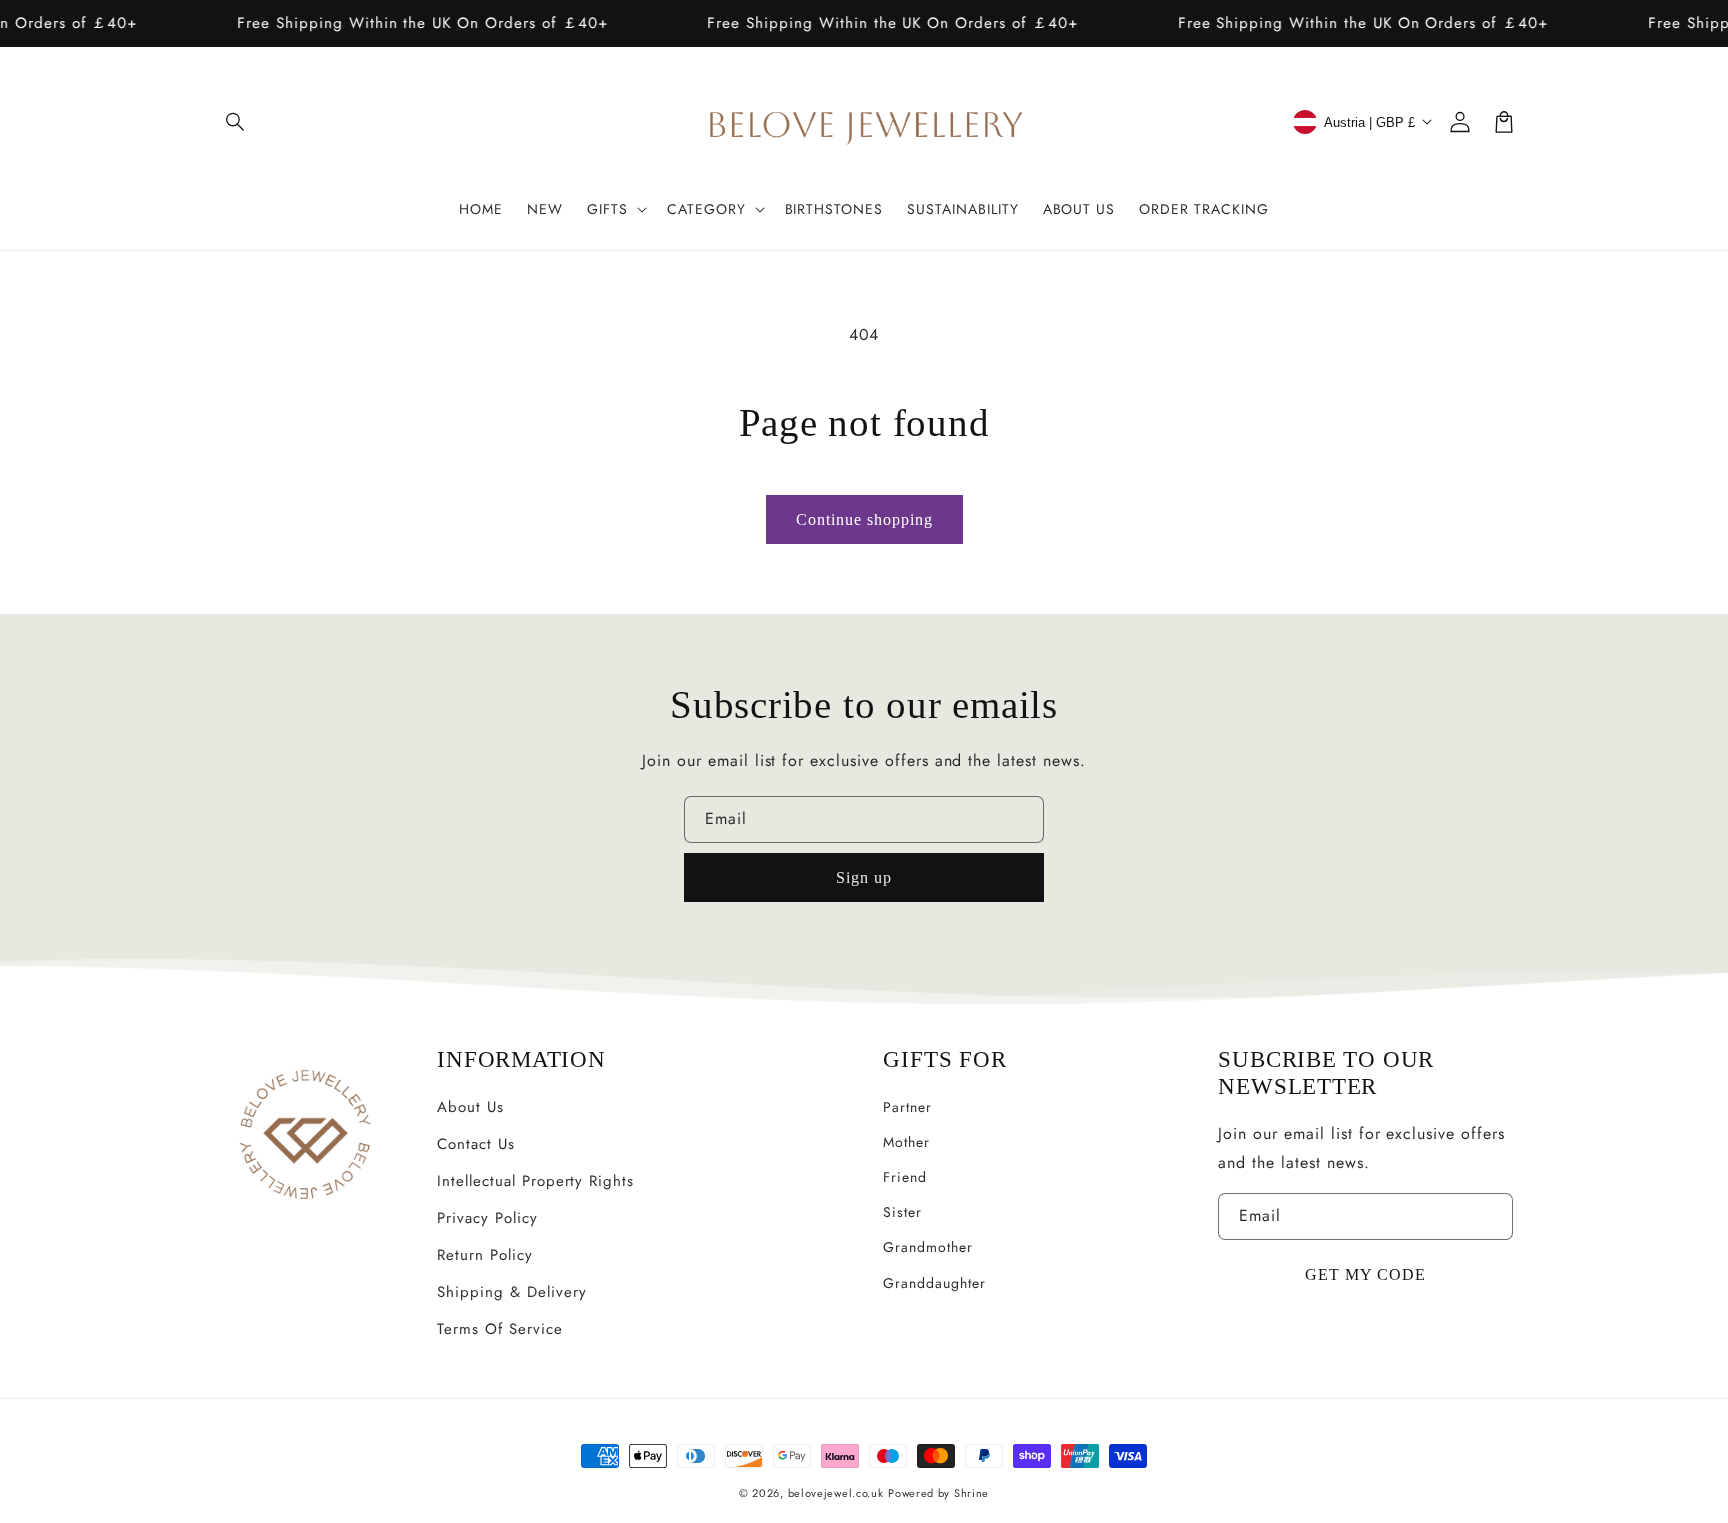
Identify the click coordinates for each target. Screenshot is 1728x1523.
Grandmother (928, 1247)
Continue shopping (864, 519)
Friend (905, 1177)
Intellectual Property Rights (535, 1181)
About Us (470, 1107)
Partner (907, 1107)
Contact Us (476, 1144)
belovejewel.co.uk (836, 1493)
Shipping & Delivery (511, 1292)
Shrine (971, 1493)
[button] (236, 122)
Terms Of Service (499, 1329)
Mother (906, 1142)
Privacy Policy (487, 1218)
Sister (902, 1212)
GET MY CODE (1365, 1274)
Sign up (864, 877)
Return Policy (484, 1255)
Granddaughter (934, 1283)
